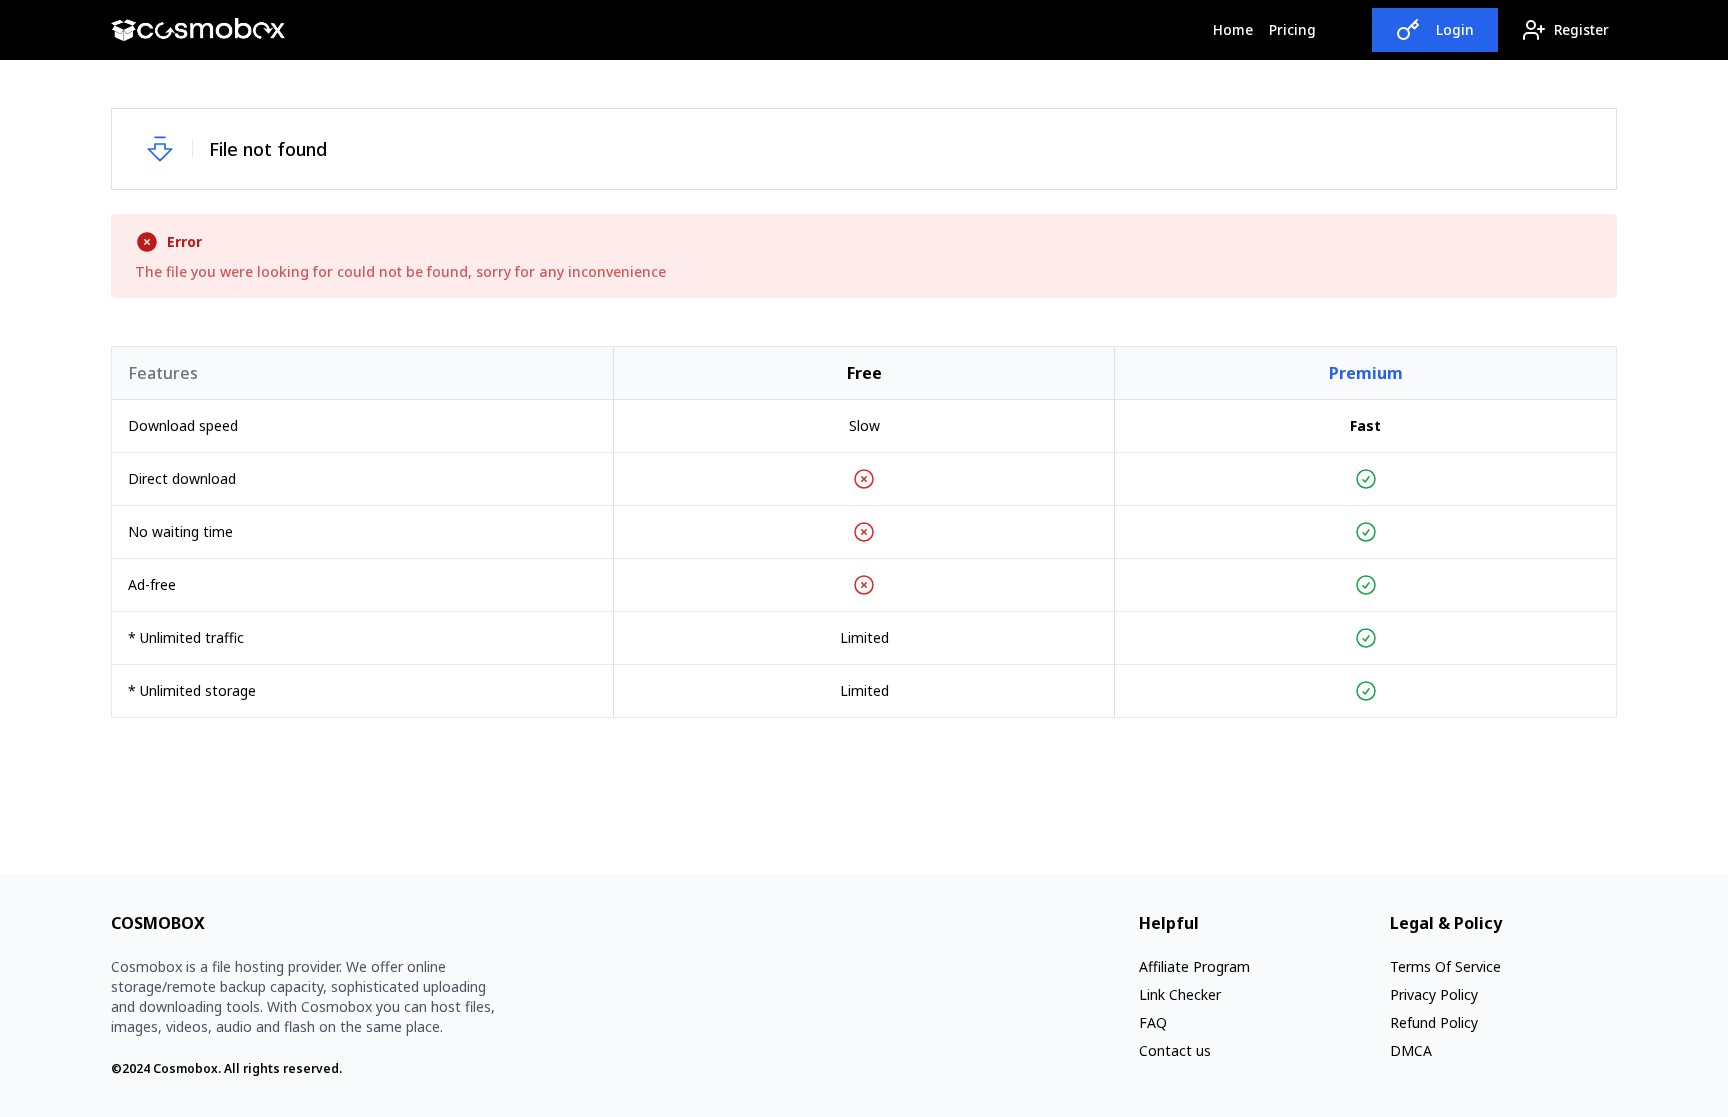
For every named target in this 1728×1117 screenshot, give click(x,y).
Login (1455, 29)
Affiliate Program (1194, 966)
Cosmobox (185, 1068)
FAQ (1153, 1022)
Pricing (1292, 29)
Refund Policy (1434, 1022)
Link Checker (1180, 994)
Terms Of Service (1445, 966)
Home (1237, 29)
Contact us (1175, 1050)
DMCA (1411, 1050)
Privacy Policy (1434, 994)
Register (1581, 29)
